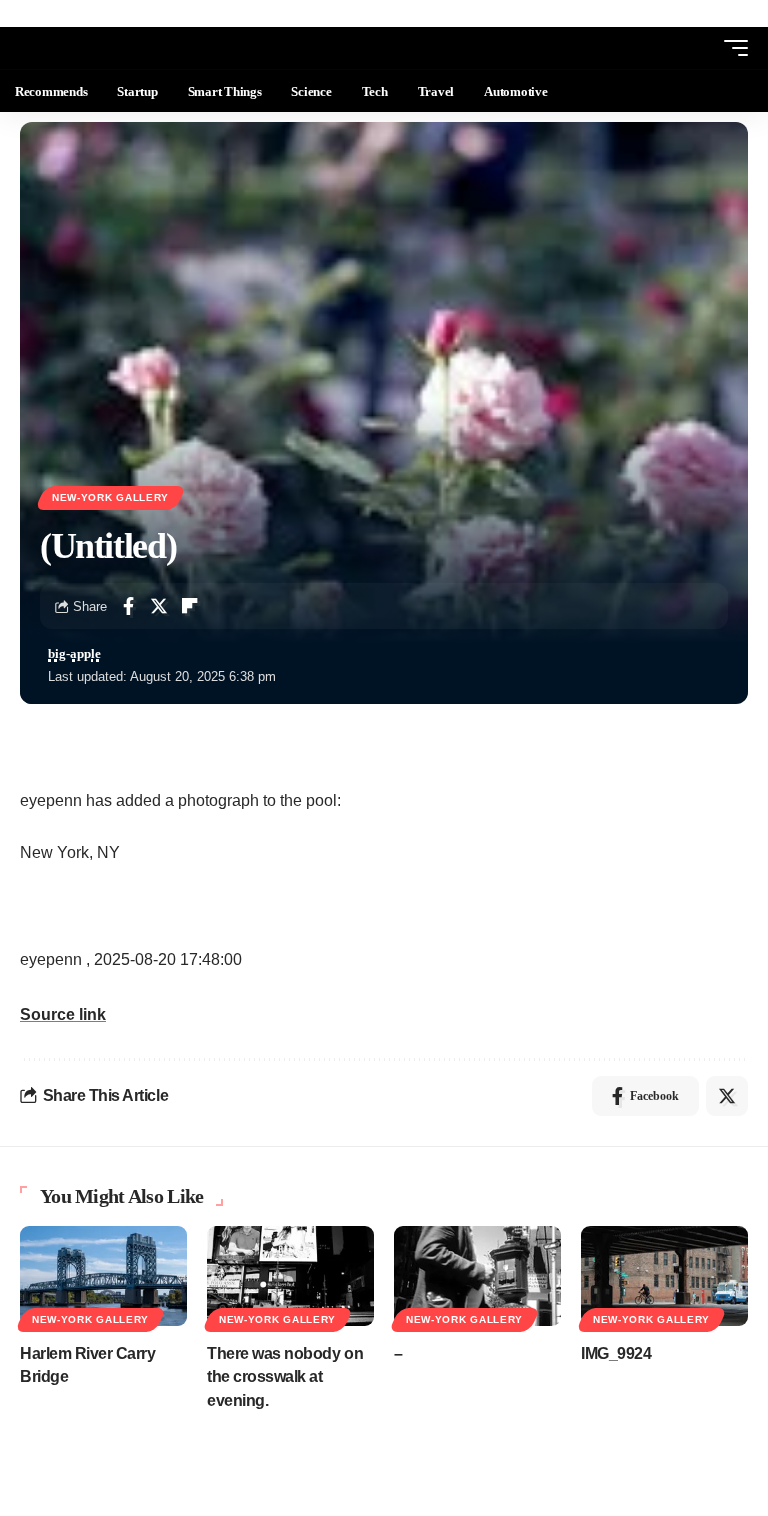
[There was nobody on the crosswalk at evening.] (290, 1276)
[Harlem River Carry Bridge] (103, 1276)
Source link (63, 1014)
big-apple (74, 654)
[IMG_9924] (664, 1276)
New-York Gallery (110, 497)
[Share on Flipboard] (190, 606)
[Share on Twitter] (159, 606)
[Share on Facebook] (128, 606)
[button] (699, 48)
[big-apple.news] (96, 48)
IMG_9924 (616, 1353)
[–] (477, 1276)
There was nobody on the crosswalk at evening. (285, 1376)
